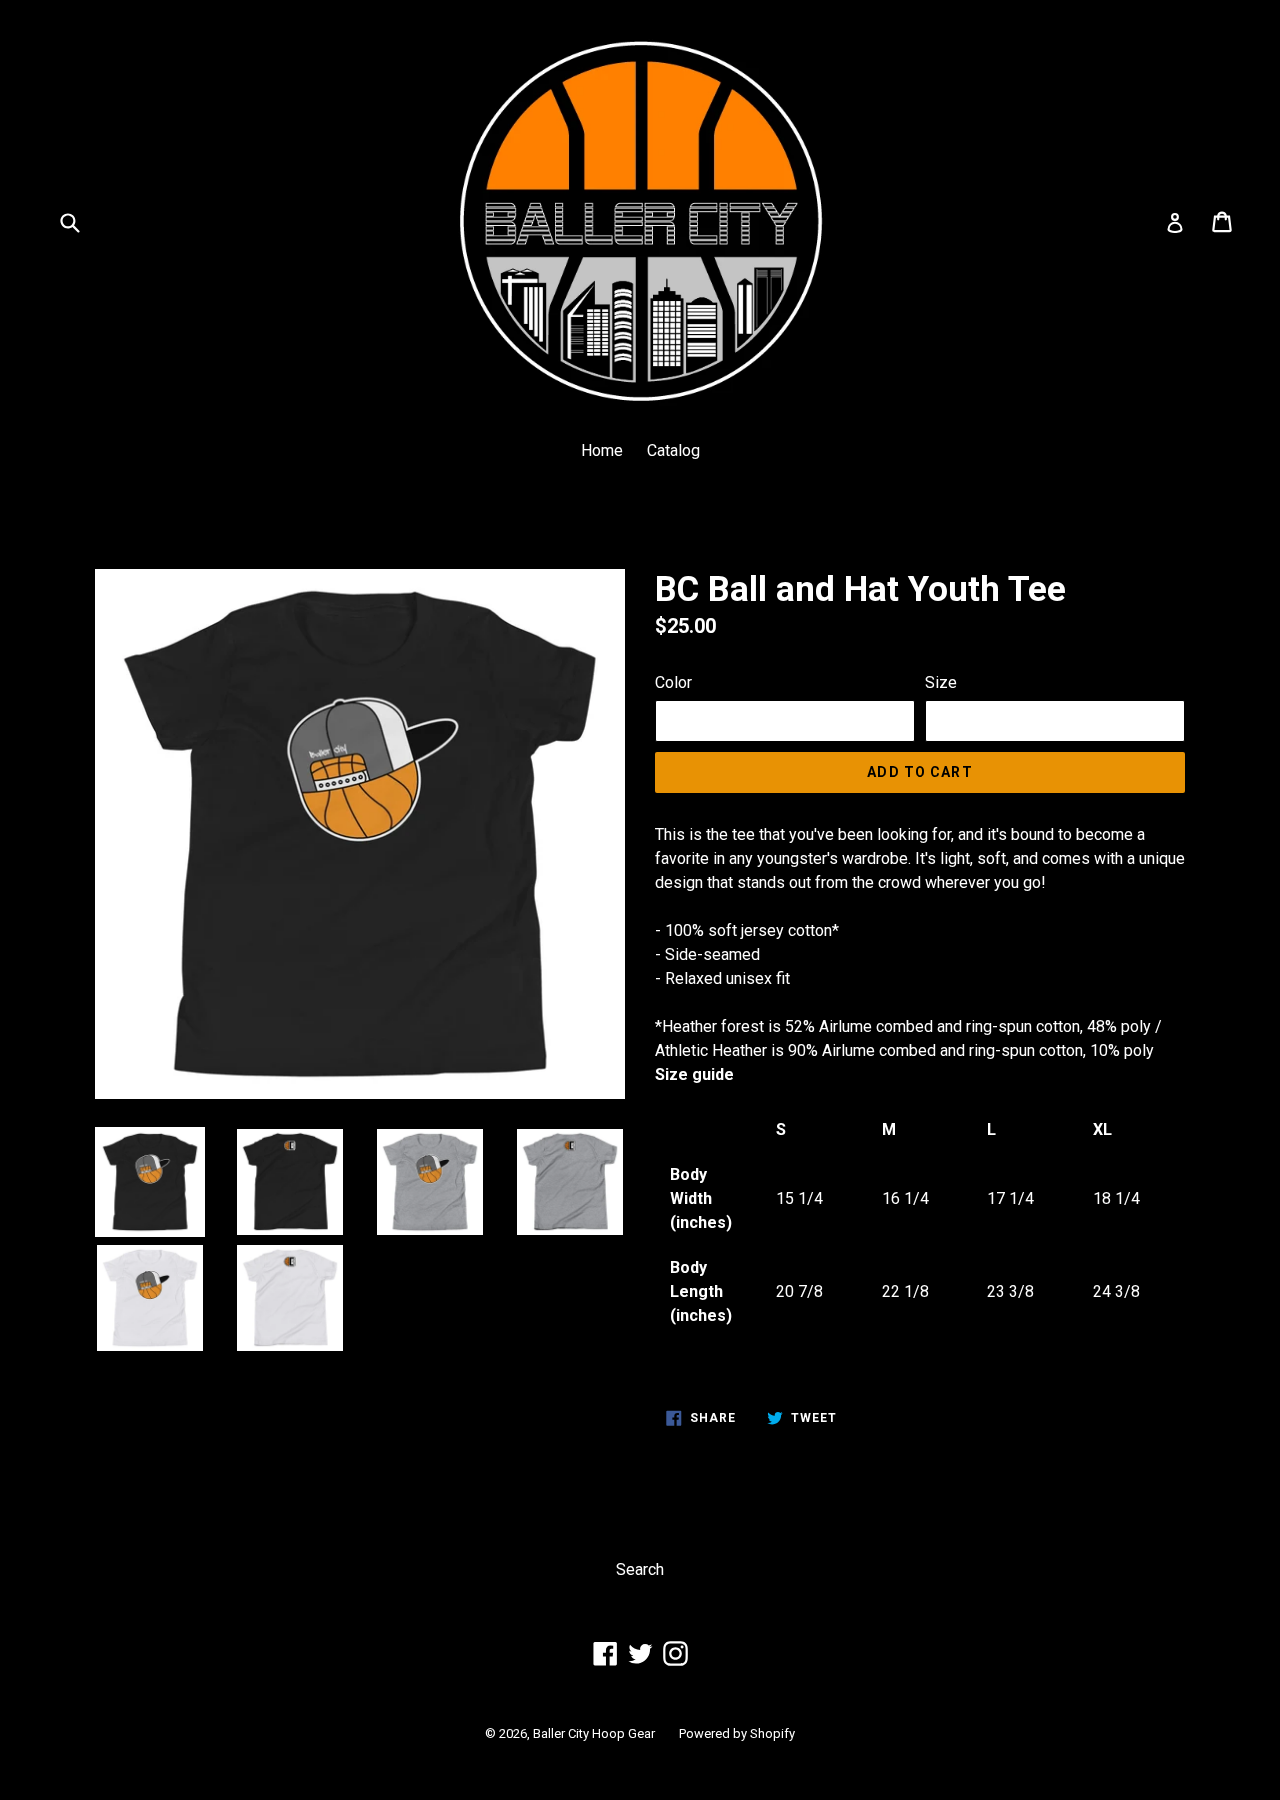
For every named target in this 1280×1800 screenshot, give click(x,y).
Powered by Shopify (737, 1733)
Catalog (673, 450)
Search (640, 1569)
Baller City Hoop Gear (594, 1733)
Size (941, 682)
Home (602, 450)
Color (673, 682)
